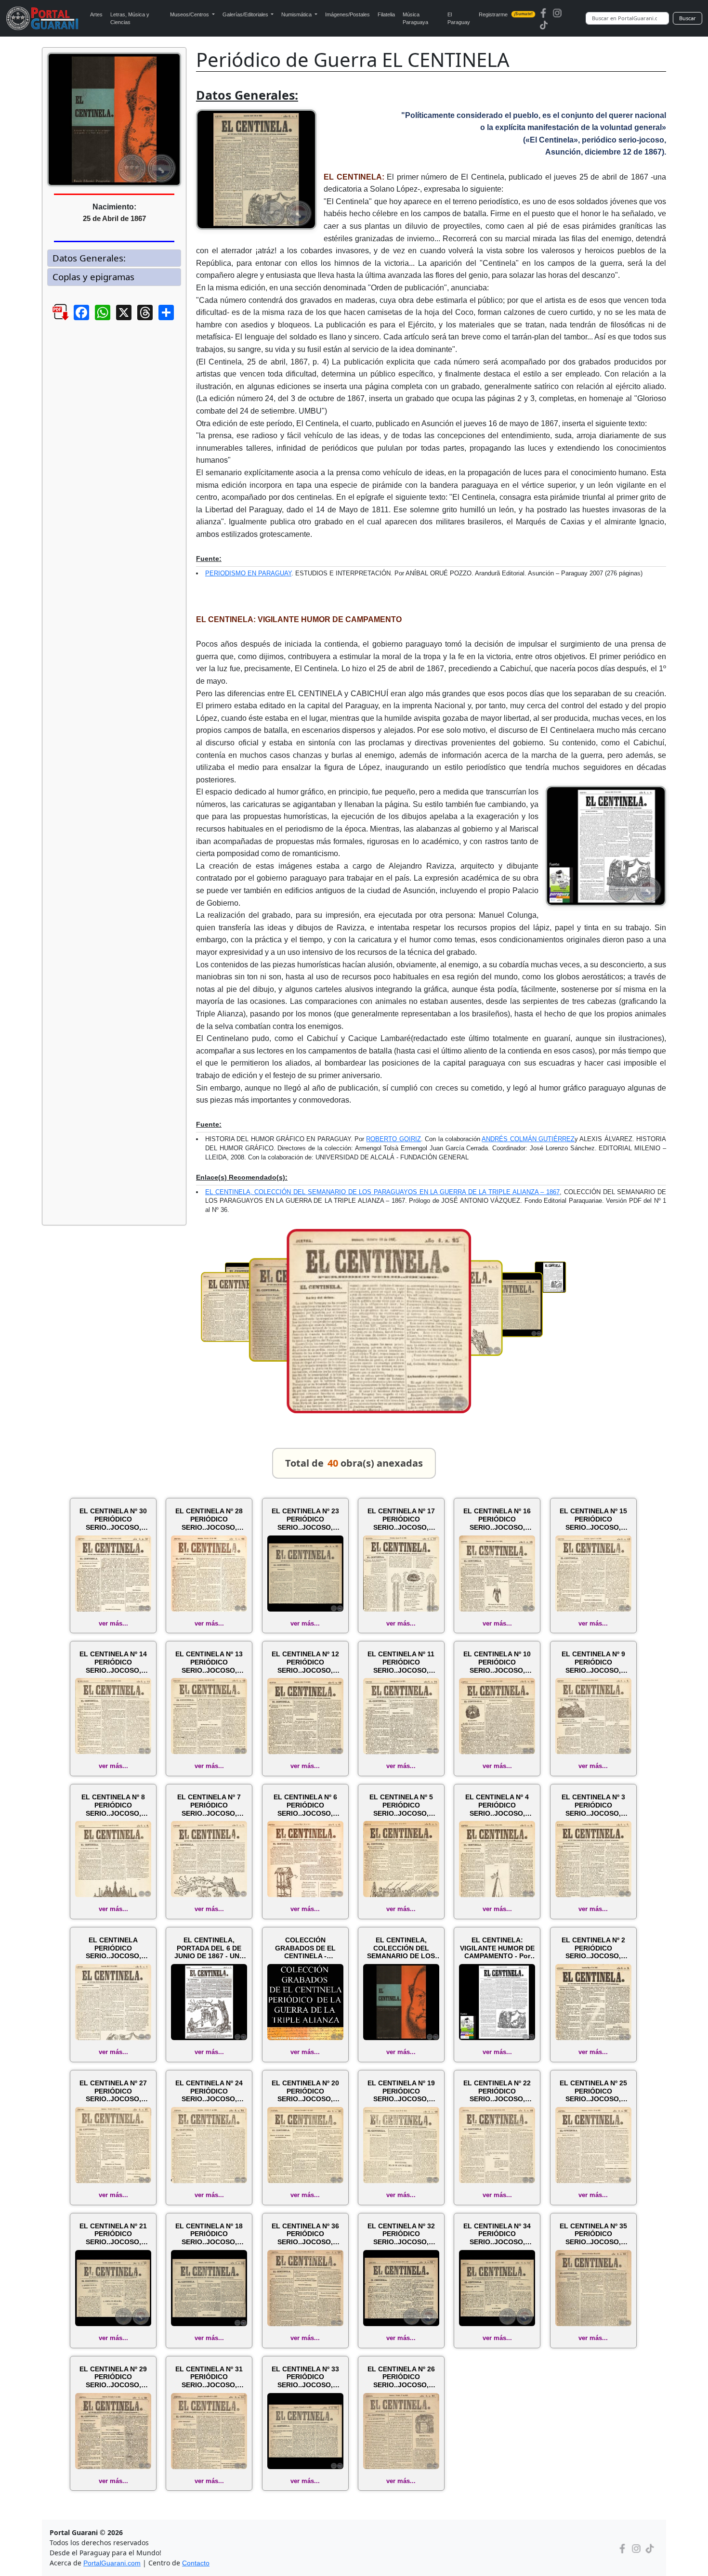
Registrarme (506, 14)
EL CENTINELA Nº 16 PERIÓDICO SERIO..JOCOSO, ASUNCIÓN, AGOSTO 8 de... (497, 1519)
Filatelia (386, 14)
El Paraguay (459, 19)
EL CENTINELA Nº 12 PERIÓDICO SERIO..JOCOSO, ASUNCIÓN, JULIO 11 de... (305, 1662)
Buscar (688, 18)
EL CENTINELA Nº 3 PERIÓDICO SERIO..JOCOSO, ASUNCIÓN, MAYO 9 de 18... (593, 1805)
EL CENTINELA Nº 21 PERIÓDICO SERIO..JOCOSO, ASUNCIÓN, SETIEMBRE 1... (113, 2234)
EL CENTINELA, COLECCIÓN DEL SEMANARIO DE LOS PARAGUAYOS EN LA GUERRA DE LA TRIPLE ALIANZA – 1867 (382, 1192)
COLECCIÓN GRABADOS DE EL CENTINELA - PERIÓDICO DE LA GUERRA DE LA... (305, 1948)
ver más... (113, 1623)
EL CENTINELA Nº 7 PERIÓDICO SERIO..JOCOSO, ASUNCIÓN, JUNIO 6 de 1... (209, 1805)
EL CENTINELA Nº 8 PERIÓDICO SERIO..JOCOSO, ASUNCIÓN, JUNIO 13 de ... (113, 1805)
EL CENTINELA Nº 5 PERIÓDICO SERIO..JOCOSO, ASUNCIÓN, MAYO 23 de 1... (401, 1805)
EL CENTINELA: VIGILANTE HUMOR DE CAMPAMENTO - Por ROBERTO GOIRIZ (497, 1948)
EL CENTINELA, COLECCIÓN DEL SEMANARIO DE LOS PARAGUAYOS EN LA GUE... (401, 1948)
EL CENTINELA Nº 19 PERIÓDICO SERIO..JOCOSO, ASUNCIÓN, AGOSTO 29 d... (401, 2091)
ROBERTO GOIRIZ (393, 1139)
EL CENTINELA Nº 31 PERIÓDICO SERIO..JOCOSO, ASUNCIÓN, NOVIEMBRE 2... (209, 2377)
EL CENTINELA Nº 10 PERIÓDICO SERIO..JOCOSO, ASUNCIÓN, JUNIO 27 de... (497, 1662)
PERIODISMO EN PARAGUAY (248, 573)
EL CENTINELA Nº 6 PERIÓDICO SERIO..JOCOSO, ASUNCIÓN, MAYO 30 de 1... (305, 1805)
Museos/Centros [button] (190, 14)
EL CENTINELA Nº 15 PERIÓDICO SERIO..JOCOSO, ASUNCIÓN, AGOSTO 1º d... (593, 1519)
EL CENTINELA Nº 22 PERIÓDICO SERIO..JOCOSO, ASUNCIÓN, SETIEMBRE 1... (497, 2091)
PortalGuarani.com (112, 2563)
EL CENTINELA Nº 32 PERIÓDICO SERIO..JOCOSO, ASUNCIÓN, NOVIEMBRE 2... (401, 2234)
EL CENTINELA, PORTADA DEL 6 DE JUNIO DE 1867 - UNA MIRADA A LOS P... (209, 1948)
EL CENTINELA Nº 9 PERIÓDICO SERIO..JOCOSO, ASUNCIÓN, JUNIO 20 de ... (593, 1662)
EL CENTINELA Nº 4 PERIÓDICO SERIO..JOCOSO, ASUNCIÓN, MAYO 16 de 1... (497, 1805)
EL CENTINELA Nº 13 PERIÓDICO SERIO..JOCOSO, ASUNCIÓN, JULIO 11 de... (209, 1662)
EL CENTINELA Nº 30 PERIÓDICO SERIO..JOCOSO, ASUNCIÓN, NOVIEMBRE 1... (113, 1519)
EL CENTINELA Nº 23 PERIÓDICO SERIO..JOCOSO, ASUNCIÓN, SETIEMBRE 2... (305, 1519)
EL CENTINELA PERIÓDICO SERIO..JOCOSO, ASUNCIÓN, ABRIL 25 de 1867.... (113, 1948)
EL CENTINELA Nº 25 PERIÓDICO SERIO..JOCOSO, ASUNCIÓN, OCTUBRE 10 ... (593, 2091)
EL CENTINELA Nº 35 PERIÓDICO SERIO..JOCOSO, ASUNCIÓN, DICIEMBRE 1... (593, 2234)
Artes (96, 14)
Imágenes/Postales (347, 14)
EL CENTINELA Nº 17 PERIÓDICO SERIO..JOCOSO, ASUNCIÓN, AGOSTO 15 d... (401, 1519)
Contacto (196, 2563)
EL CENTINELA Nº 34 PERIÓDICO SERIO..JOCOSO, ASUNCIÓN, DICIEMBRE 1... (497, 2234)
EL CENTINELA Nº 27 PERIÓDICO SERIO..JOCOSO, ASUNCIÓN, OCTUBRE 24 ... (113, 2091)
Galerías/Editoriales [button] (246, 14)
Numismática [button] (297, 14)
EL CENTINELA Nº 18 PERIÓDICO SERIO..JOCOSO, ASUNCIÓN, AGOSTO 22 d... (209, 2234)
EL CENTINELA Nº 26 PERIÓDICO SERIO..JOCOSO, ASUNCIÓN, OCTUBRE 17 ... (401, 2377)
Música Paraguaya (415, 19)
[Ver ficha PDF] (52, 320)
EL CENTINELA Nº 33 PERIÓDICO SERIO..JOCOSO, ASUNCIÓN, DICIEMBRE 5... (305, 2377)
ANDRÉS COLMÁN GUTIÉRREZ (528, 1139)
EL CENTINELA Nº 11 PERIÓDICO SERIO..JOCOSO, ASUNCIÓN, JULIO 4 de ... (401, 1662)
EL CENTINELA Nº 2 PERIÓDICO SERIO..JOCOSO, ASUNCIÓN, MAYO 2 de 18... (593, 1948)
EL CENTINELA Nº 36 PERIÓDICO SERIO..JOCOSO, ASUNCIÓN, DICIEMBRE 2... (305, 2234)
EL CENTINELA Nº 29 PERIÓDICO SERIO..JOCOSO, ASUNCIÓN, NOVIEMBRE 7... (113, 2377)
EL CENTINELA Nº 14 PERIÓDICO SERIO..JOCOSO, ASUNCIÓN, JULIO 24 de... (113, 1662)
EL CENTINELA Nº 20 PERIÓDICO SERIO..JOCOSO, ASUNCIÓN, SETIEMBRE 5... (305, 2091)
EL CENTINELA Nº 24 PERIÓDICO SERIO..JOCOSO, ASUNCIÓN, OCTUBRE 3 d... (209, 2091)
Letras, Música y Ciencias (130, 19)
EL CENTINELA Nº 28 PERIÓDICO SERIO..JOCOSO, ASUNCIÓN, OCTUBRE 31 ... (209, 1519)
